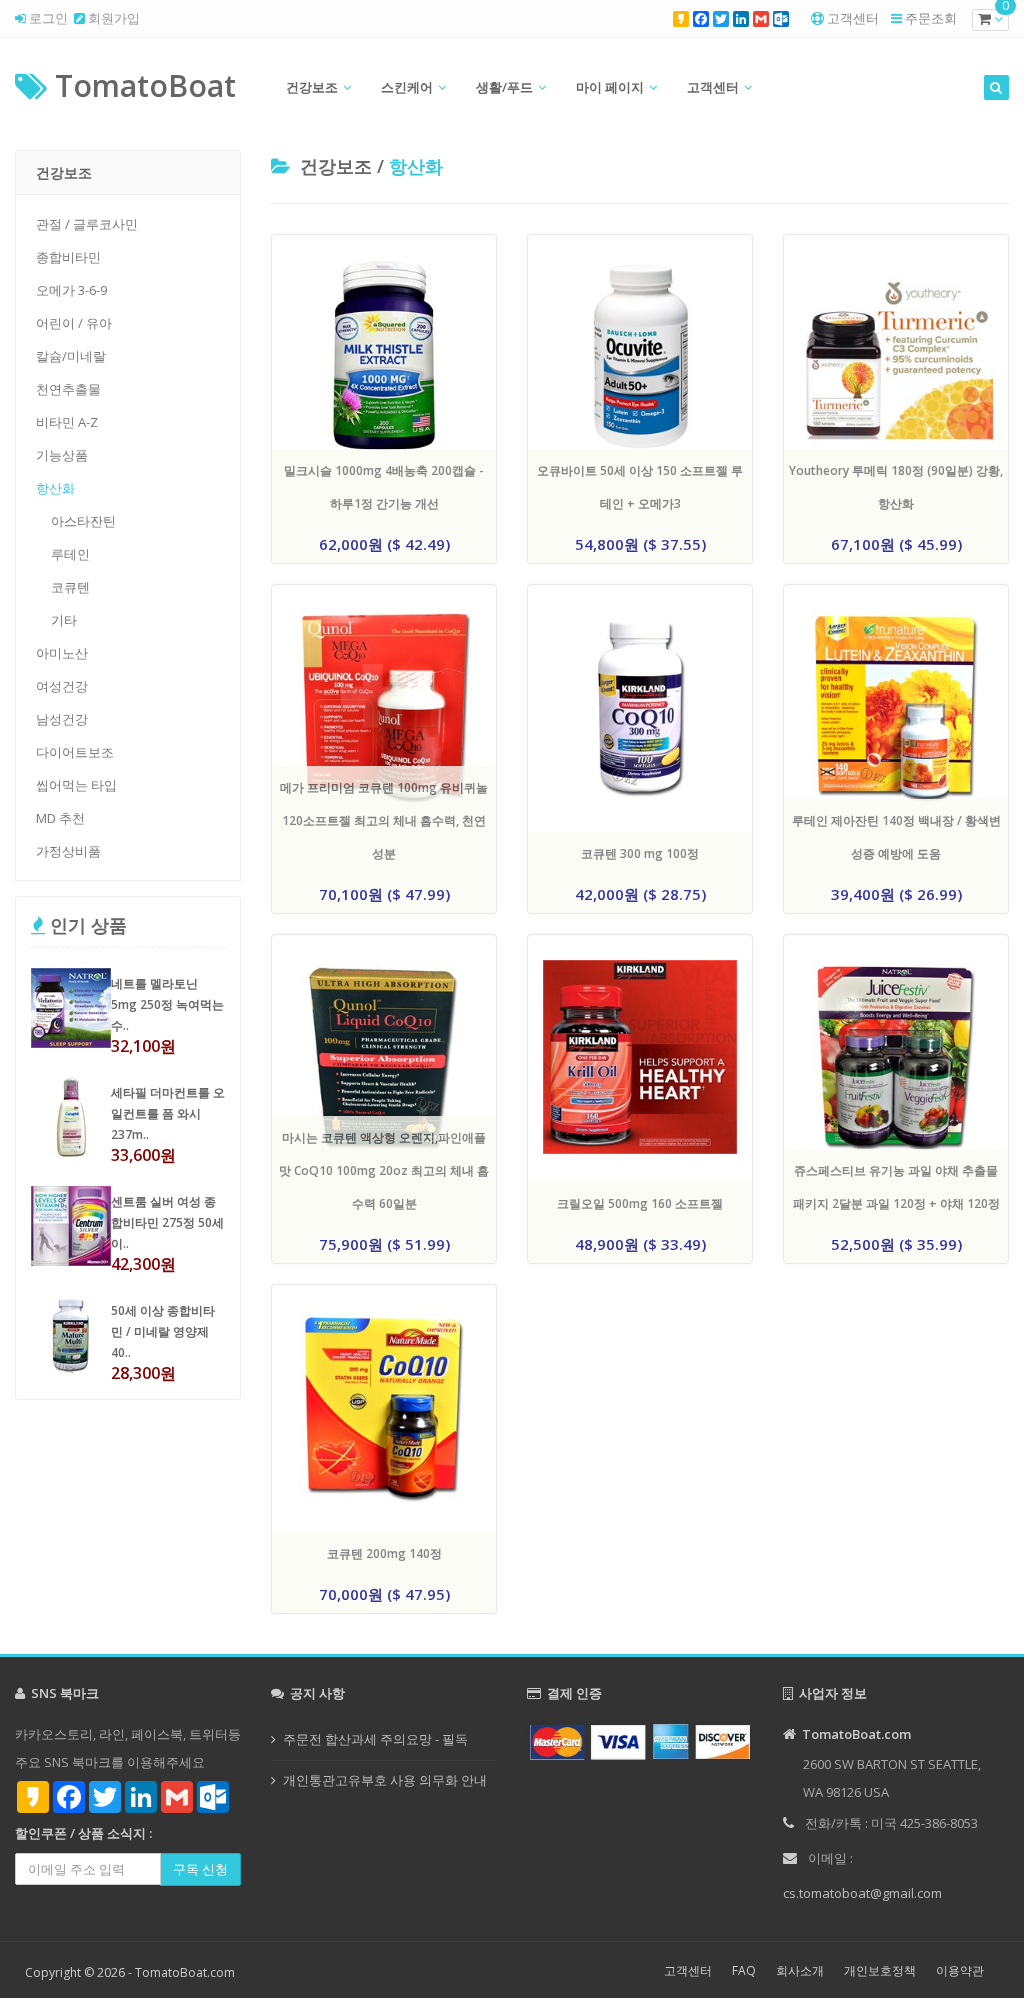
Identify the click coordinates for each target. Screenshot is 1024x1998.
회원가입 (112, 18)
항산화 (55, 488)
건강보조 (312, 87)
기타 (64, 620)
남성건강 (62, 719)
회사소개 (800, 1970)
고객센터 (853, 18)
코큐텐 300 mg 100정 (640, 853)
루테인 (70, 554)
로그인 (47, 18)
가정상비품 (68, 851)
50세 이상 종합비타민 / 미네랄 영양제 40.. (163, 1331)
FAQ (744, 1970)
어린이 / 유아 (74, 323)
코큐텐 (70, 587)
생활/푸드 (504, 87)
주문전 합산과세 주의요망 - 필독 (375, 1739)
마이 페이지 (610, 87)
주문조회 (931, 18)
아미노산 (62, 653)
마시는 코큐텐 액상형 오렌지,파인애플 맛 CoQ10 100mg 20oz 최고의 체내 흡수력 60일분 (384, 1170)
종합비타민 (68, 257)
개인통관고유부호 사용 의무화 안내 (385, 1780)
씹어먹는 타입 (76, 785)
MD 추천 (60, 818)
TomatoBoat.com (185, 1972)
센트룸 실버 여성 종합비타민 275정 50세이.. (167, 1222)
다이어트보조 (75, 752)
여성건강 (62, 686)
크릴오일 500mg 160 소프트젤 (640, 1203)
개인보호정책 (880, 1970)
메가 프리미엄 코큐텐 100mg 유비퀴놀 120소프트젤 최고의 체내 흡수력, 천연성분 (384, 820)
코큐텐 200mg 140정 (384, 1553)
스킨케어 (407, 87)
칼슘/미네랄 (71, 356)
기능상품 (62, 455)
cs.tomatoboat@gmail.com (862, 1893)
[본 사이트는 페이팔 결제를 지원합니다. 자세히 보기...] (640, 1740)
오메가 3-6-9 (71, 290)
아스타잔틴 (83, 521)
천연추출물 (68, 389)
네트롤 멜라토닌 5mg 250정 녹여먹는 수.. (167, 1004)
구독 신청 (200, 1869)
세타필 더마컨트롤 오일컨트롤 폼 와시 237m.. (168, 1113)
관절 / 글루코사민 (87, 224)
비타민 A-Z (67, 422)
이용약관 (960, 1970)
